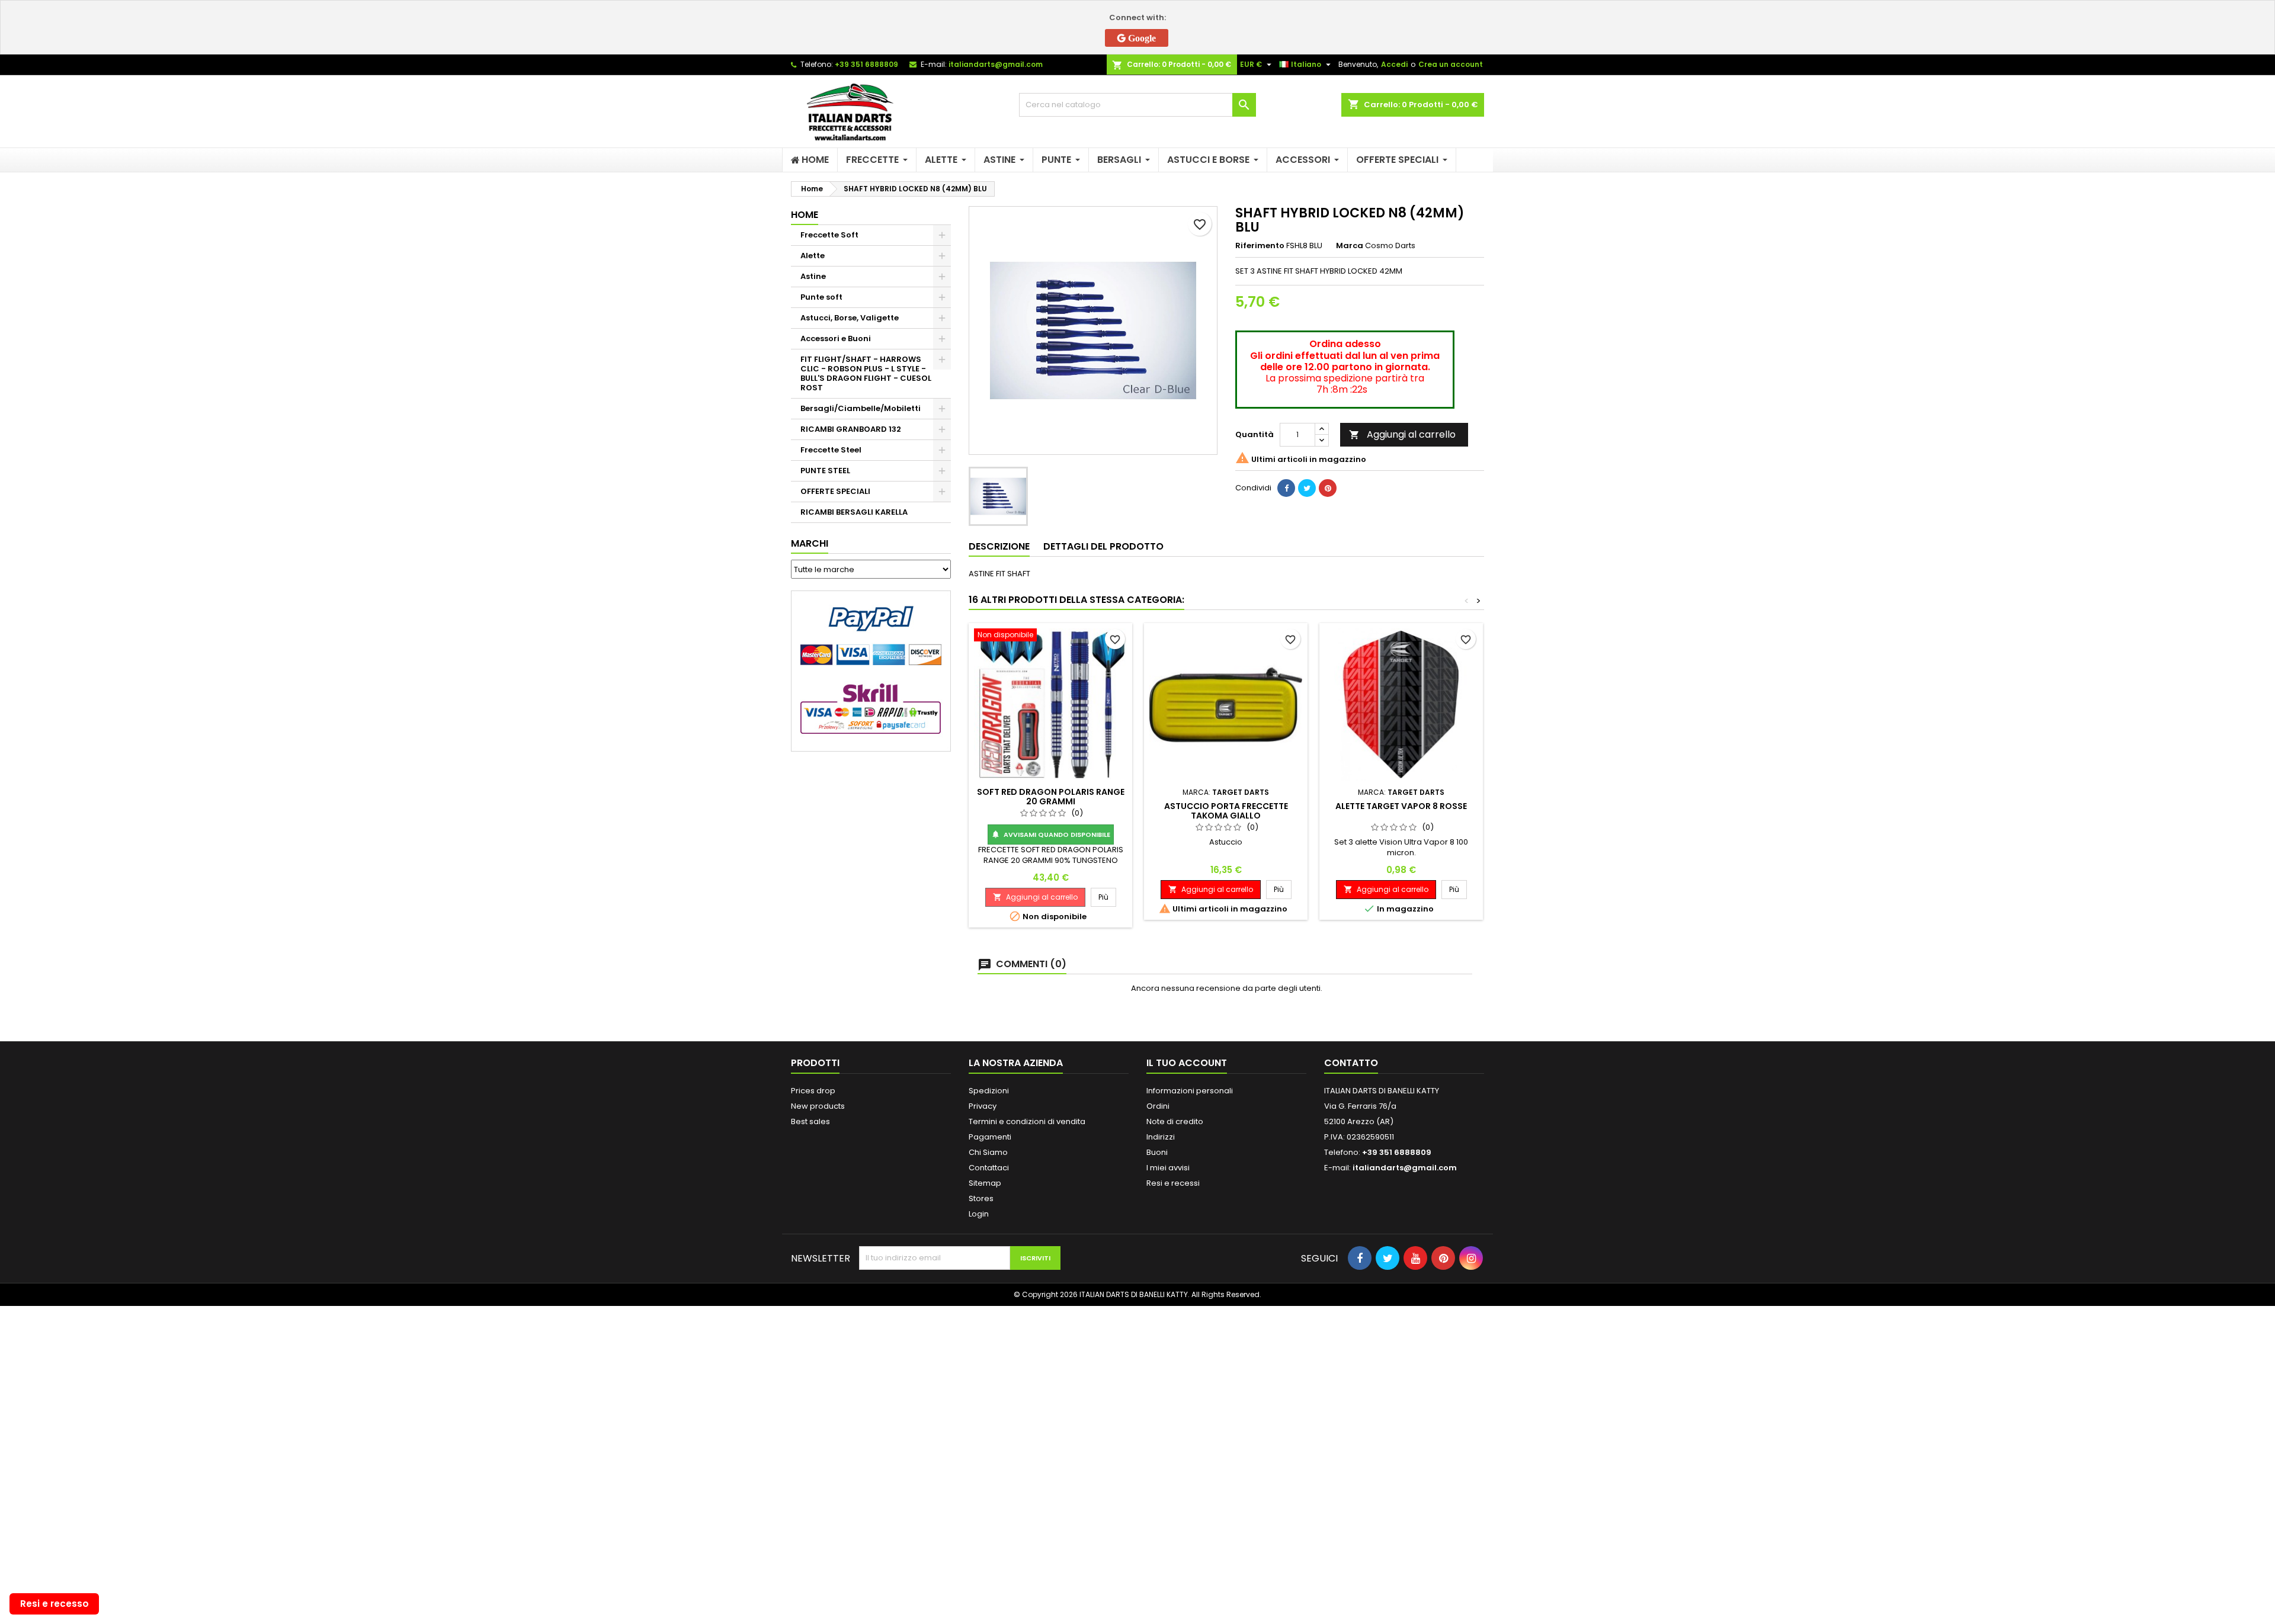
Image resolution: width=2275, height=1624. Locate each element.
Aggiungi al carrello (1402, 434)
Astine (813, 276)
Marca (1350, 246)
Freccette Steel (831, 450)
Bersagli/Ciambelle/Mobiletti (861, 408)
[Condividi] (1286, 488)
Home (805, 215)
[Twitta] (1307, 488)
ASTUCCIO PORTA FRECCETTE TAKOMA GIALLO (1226, 811)
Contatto (1351, 1063)
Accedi (1394, 64)
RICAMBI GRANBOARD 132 (851, 429)
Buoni (1157, 1152)
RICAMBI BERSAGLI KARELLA (854, 512)
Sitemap (985, 1183)
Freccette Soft (829, 235)
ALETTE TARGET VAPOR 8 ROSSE (1401, 806)
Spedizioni (989, 1091)
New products (818, 1106)
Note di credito (1175, 1121)
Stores (981, 1198)
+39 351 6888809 (866, 64)
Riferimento (1260, 246)
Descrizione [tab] (999, 546)
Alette (813, 256)
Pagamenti (990, 1137)
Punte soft (821, 297)
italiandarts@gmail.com (996, 64)
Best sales (810, 1121)
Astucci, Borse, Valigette (850, 318)
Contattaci (989, 1168)
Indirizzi (1161, 1137)
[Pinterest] (1328, 488)
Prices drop (813, 1091)
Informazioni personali (1190, 1091)
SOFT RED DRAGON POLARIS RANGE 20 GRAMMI (1051, 797)
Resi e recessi (1173, 1183)
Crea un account (1451, 64)
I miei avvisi (1168, 1168)
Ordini (1158, 1106)
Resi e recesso (55, 1604)
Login (979, 1214)
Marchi (810, 543)
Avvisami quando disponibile (1051, 835)
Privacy (983, 1106)
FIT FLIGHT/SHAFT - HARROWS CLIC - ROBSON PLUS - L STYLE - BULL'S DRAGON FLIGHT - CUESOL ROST (866, 373)
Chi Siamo (988, 1152)
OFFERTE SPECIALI (835, 491)
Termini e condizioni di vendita (1027, 1121)
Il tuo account (1187, 1063)
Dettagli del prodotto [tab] (1103, 546)
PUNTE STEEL (825, 471)
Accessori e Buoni (836, 338)
